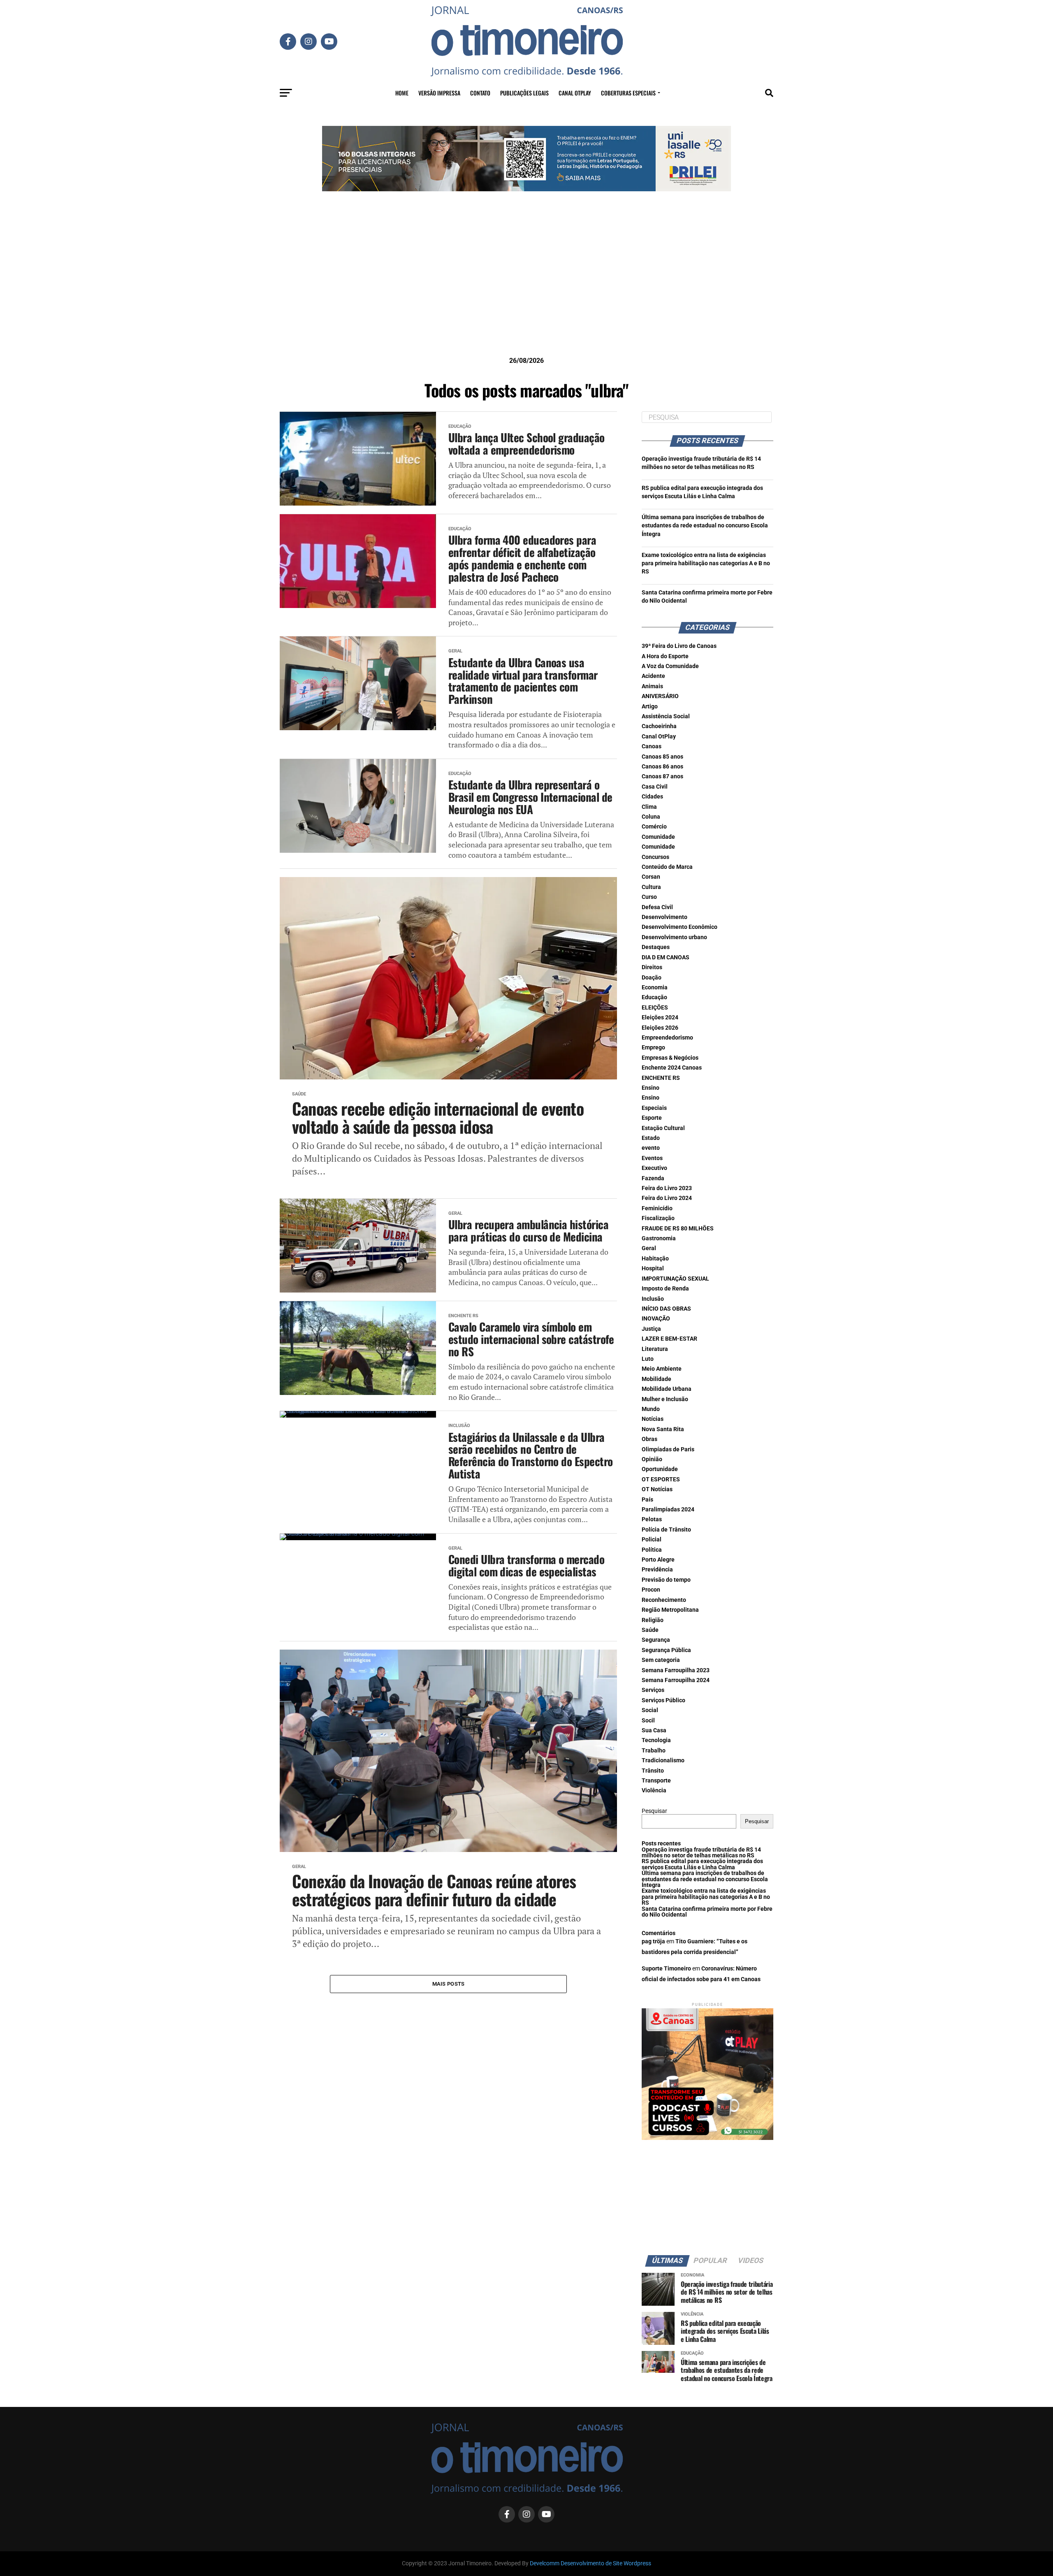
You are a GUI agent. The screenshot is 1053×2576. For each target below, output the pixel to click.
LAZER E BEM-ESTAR (669, 1339)
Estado (651, 1138)
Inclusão (653, 1299)
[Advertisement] (526, 287)
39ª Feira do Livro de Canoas (679, 646)
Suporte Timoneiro (666, 1969)
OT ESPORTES (661, 1479)
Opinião (652, 1459)
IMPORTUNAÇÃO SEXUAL (675, 1279)
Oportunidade (660, 1469)
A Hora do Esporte (665, 656)
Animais (652, 686)
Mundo (651, 1409)
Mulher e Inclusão (665, 1399)
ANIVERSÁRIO (660, 696)
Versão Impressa (439, 93)
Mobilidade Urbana (667, 1389)
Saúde (650, 1630)
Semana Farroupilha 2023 (676, 1670)
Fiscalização (658, 1218)
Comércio (654, 827)
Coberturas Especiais (628, 93)
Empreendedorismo (667, 1038)
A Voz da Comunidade (670, 666)
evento (651, 1148)
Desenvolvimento (665, 917)
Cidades (652, 797)
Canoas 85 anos (662, 757)
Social (650, 1710)
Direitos (652, 967)
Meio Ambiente (662, 1369)
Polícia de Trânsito (666, 1530)
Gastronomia (659, 1238)
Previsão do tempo (666, 1580)
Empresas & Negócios (670, 1058)
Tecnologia (656, 1740)
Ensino (651, 1088)
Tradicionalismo (663, 1760)
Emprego (653, 1048)
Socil (648, 1721)
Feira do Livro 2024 (667, 1198)
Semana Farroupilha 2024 (676, 1680)
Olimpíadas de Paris (668, 1449)
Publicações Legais (524, 93)
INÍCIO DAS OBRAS (666, 1309)
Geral (649, 1248)
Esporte (652, 1118)
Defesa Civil (657, 907)
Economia (655, 987)
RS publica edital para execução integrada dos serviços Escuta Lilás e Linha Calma (702, 1864)
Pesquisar (654, 1811)
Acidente (653, 676)
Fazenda (653, 1178)
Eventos (652, 1158)
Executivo (654, 1168)
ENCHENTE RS (661, 1078)
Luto (648, 1359)
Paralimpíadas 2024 (668, 1510)
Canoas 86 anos (662, 767)
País (647, 1500)
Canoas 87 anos (662, 776)
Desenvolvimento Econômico (680, 927)
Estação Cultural (663, 1128)
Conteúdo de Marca (667, 867)
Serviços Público (663, 1700)
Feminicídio (657, 1208)
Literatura (655, 1349)
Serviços (653, 1690)
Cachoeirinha (659, 726)
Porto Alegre (658, 1560)
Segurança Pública (666, 1650)
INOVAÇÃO (656, 1319)
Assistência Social (666, 716)
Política (652, 1550)
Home (402, 93)
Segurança (656, 1640)
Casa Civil (655, 787)
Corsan (651, 877)
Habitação (655, 1259)
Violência (654, 1790)
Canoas (652, 746)
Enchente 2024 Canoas (672, 1068)
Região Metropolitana (670, 1610)
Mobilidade (656, 1379)
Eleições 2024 (660, 1018)
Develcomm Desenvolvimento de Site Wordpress (590, 2563)
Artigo (650, 707)
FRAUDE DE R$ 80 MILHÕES (678, 1229)
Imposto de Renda (665, 1289)
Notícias (653, 1419)
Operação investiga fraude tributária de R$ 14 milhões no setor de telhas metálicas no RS (701, 1853)
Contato (480, 93)
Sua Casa (654, 1730)
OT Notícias (657, 1489)
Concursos (655, 857)
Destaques (656, 947)
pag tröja (653, 1941)
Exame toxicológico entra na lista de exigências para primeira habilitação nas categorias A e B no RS (706, 563)
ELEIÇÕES (655, 1008)
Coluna (651, 817)
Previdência (657, 1570)
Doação (652, 978)
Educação (654, 997)
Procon (651, 1590)
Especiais (654, 1108)
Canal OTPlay (575, 93)
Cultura (651, 887)
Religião (653, 1620)
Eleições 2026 (660, 1028)
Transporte (656, 1781)
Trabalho (654, 1751)
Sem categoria (661, 1660)
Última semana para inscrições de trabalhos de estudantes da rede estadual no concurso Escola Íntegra (705, 526)
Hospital (653, 1268)
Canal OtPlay (659, 737)
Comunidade (658, 837)
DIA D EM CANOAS (666, 957)
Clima (649, 807)
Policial (652, 1540)
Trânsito (653, 1771)
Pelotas (652, 1519)
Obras (649, 1439)
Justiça (651, 1329)
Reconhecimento (664, 1600)
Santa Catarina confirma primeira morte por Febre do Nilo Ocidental (707, 1912)
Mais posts (449, 1984)
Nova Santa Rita (663, 1429)
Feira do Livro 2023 (667, 1188)
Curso (649, 897)
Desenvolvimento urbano (674, 937)
